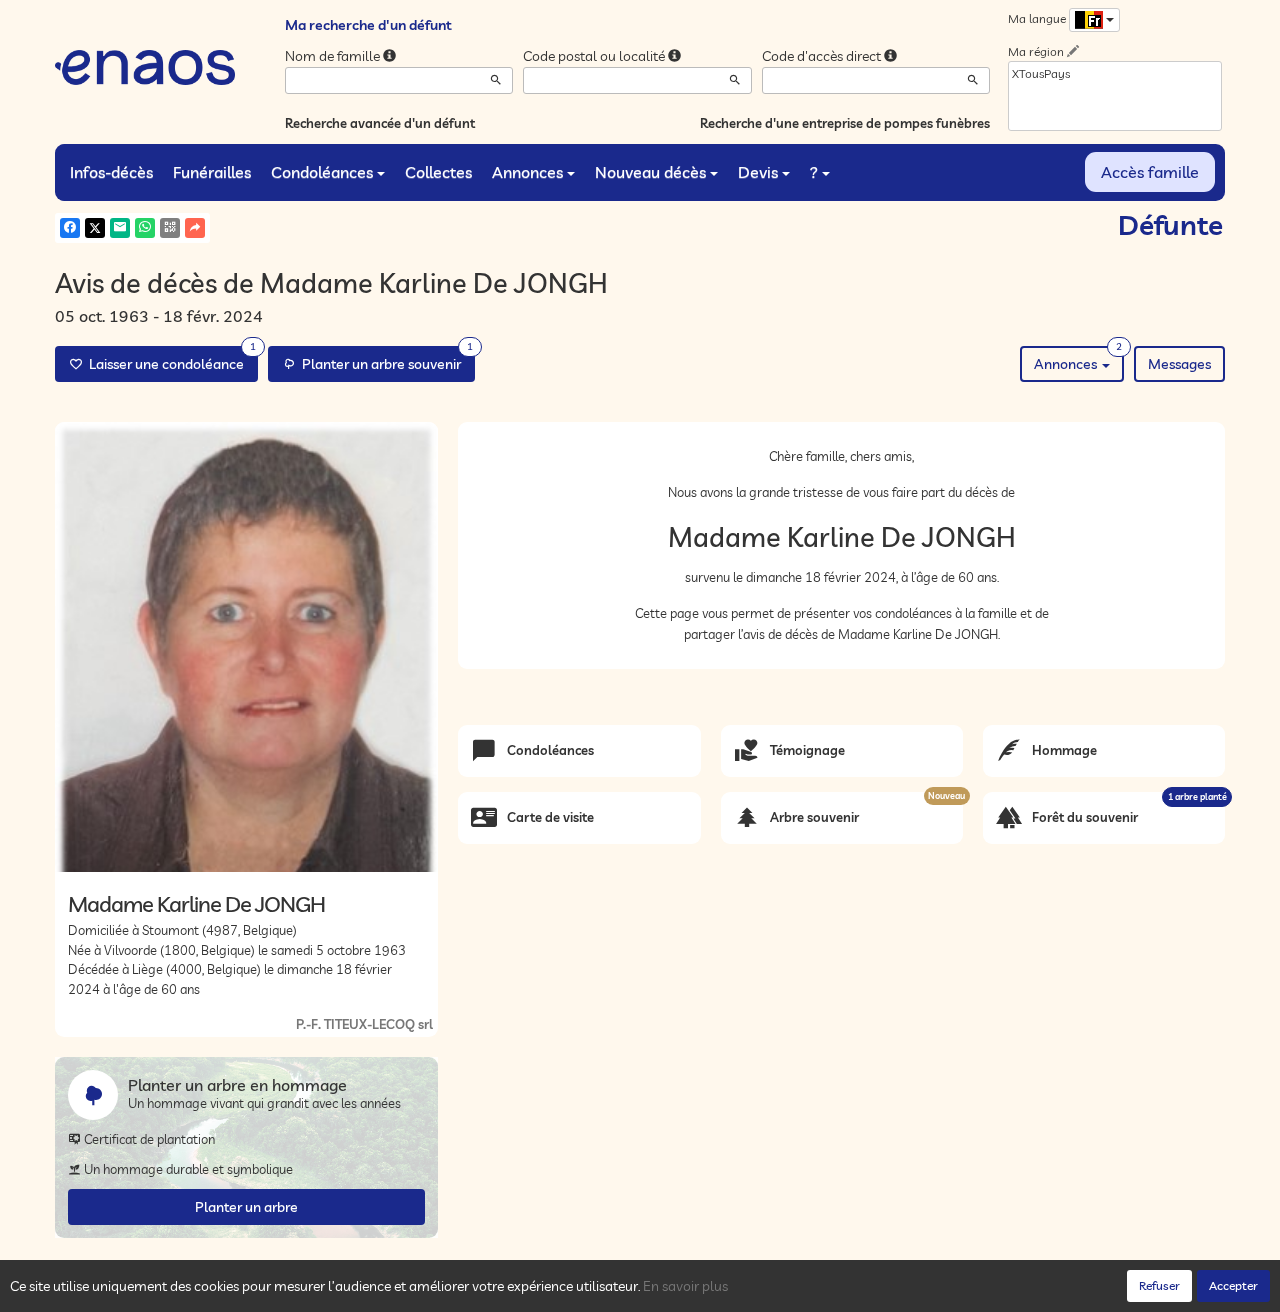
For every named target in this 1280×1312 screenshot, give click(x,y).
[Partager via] (195, 228)
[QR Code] (170, 228)
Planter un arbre (246, 1207)
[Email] (120, 228)
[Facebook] (70, 228)
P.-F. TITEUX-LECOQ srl (364, 1024)
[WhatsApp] (145, 228)
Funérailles (212, 172)
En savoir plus (685, 1286)
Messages (1179, 364)
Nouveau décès (650, 172)
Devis (758, 172)
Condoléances (322, 172)
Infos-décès (111, 172)
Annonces (527, 172)
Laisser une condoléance (169, 359)
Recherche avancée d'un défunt (380, 123)
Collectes (438, 172)
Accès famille (1150, 172)
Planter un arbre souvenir (384, 359)
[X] (95, 228)
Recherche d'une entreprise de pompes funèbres (845, 123)
